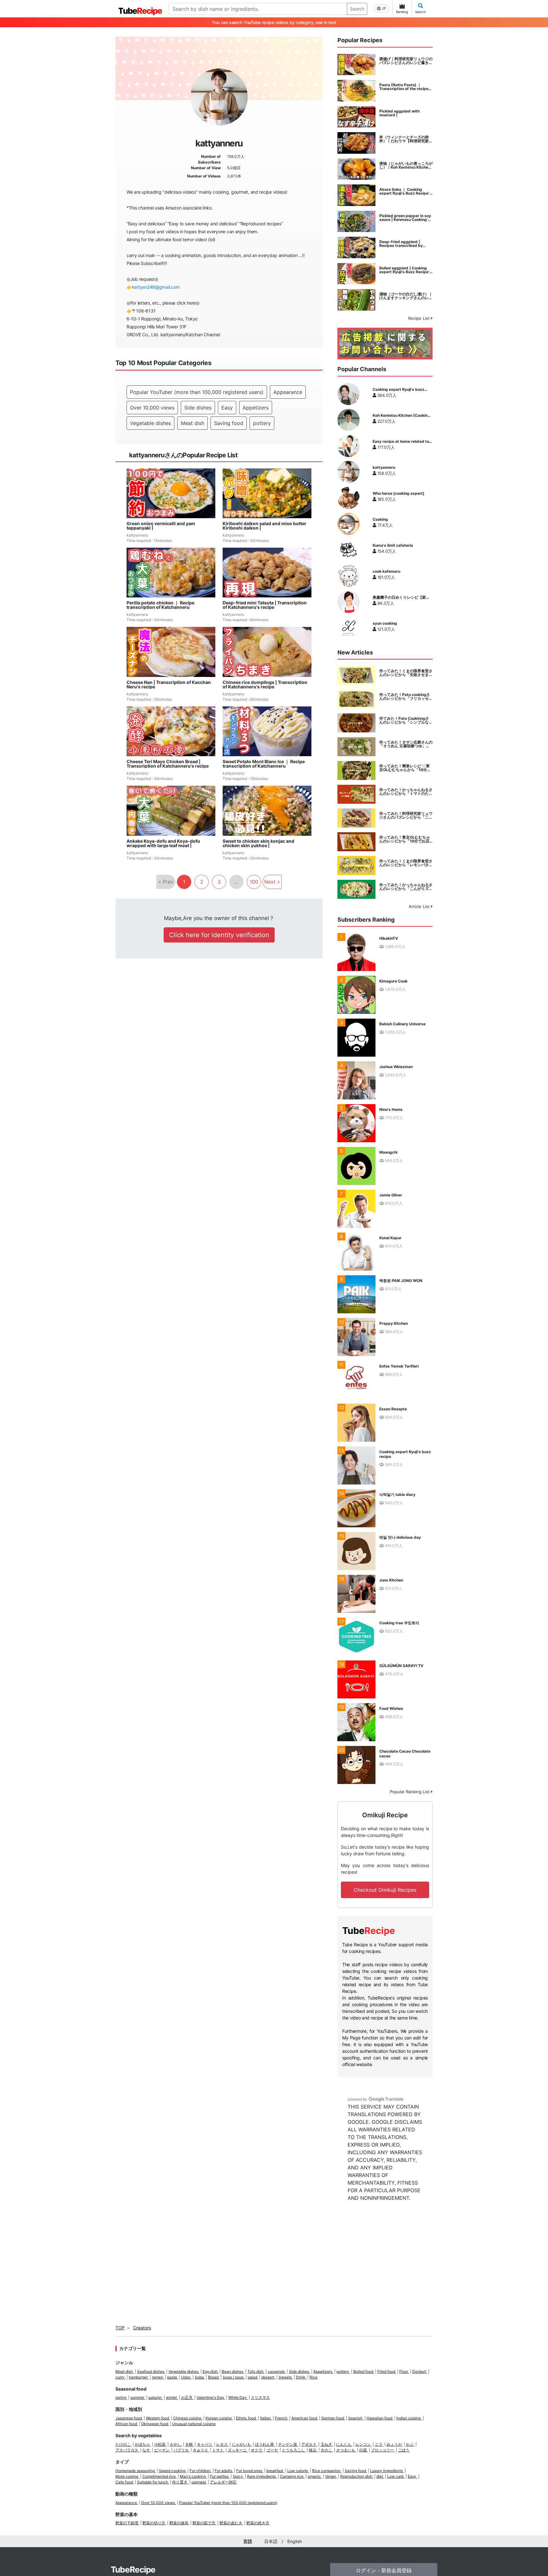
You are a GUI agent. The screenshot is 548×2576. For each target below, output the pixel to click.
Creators (142, 2328)
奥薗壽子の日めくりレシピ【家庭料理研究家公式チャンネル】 (401, 597)
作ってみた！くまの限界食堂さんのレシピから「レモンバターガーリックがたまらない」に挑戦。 (406, 863)
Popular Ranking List (410, 1792)
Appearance (288, 392)
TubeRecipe (133, 2570)
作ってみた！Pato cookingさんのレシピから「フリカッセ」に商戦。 (406, 697)
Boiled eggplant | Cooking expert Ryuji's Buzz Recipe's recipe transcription (405, 270)
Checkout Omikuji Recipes (385, 1890)
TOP (120, 2328)
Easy (227, 408)
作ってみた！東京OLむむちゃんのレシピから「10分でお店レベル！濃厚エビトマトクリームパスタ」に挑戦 (406, 839)
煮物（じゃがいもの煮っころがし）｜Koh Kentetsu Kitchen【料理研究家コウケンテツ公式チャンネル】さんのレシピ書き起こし (406, 165)
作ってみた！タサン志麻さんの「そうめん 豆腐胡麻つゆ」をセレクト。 (406, 744)
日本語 (271, 2541)
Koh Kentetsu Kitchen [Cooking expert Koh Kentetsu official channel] (401, 415)
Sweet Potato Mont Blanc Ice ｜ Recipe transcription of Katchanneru (264, 764)
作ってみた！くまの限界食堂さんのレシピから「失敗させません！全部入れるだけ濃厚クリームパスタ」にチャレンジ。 (406, 673)
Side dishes (198, 408)
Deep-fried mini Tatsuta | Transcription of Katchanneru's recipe (265, 605)
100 (254, 882)
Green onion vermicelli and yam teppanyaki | (161, 526)
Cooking (380, 519)
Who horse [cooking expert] (398, 493)
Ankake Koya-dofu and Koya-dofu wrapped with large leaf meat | (163, 843)
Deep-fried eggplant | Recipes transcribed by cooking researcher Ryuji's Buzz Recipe (404, 244)
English (295, 2541)
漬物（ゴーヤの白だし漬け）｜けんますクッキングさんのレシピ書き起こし (406, 296)
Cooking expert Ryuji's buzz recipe (398, 390)
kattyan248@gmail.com (156, 287)
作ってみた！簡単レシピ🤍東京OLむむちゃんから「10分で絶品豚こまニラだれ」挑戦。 (405, 768)
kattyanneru (384, 467)
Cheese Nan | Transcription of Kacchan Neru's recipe (169, 685)
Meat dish (192, 423)
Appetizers (256, 408)
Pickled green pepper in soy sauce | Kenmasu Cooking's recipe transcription (405, 218)
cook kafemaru (386, 571)
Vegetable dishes (150, 423)
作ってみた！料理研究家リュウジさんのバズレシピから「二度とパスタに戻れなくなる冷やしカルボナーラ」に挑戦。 (406, 815)
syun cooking (385, 623)
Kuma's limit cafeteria (393, 545)
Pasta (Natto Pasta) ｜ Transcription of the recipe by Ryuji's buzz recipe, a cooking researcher (404, 87)
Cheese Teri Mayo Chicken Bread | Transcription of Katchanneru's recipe (168, 764)
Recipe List (420, 318)
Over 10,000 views (152, 408)
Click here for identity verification (219, 935)
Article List (420, 906)
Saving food (229, 423)
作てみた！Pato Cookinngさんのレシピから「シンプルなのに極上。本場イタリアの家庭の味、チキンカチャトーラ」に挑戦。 (406, 720)
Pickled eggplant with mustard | (399, 113)
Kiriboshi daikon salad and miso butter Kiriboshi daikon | (264, 526)
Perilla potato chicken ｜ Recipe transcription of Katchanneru (160, 605)
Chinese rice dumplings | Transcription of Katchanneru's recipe (265, 685)
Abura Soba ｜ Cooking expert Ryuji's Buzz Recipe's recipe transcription (405, 191)
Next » (272, 882)
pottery (262, 423)
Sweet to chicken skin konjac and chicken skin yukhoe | (258, 843)
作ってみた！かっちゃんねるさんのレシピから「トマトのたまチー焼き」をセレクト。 (406, 792)
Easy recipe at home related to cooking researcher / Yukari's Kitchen (401, 441)
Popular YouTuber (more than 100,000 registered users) (197, 392)
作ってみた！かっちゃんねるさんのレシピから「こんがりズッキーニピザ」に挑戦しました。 (406, 887)
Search (357, 9)
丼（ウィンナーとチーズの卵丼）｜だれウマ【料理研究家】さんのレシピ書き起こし (406, 139)
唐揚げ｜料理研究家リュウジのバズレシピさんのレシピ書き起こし (406, 61)
